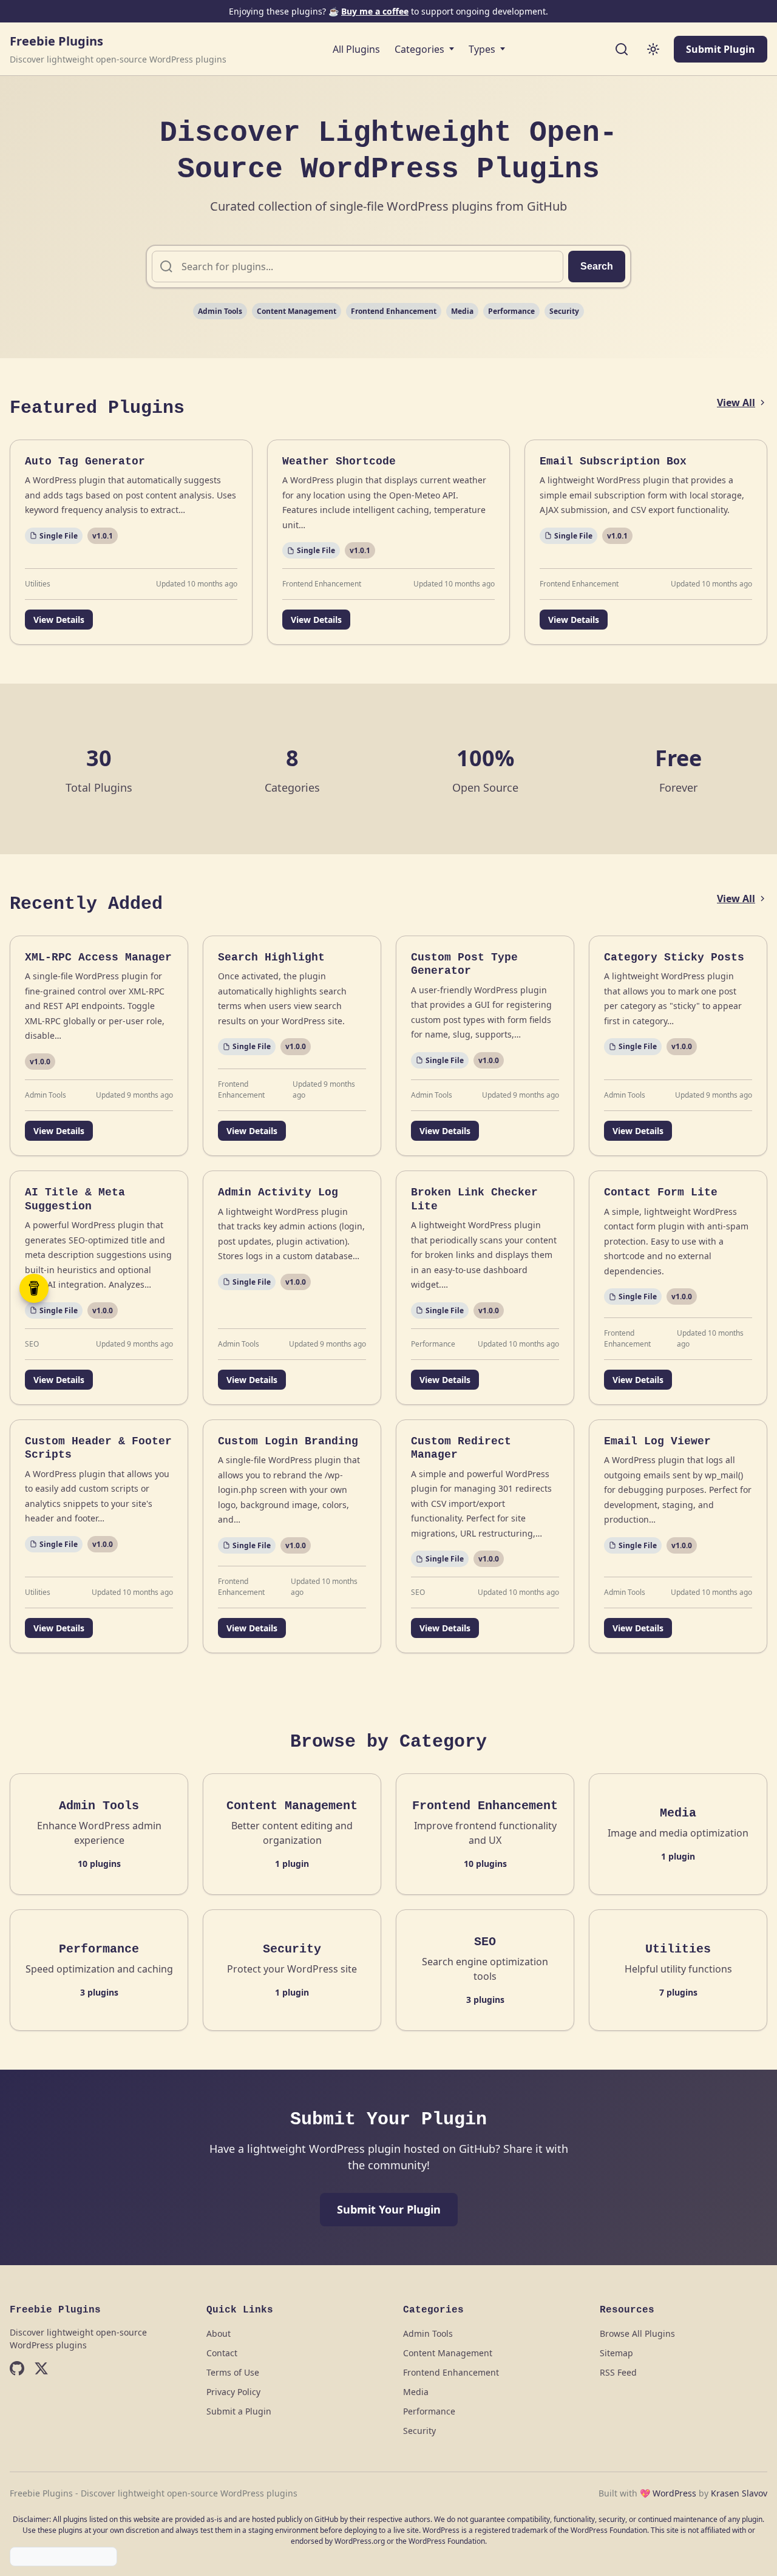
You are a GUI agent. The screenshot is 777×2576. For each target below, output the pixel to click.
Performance (511, 311)
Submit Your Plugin (389, 2209)
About (219, 2333)
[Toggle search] (622, 49)
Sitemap (616, 2353)
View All (736, 403)
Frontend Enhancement (394, 311)
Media (462, 311)
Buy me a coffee (375, 11)
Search (597, 266)
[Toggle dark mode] (653, 49)
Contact (222, 2353)
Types (482, 49)
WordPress (674, 2493)
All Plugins (356, 49)
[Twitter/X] (41, 2370)
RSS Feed (618, 2372)
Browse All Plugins (637, 2333)
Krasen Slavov (739, 2493)
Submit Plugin (721, 49)
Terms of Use (233, 2372)
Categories (419, 49)
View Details (59, 620)
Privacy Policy (233, 2392)
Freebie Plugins (56, 41)
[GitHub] (17, 2370)
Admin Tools (220, 311)
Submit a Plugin (239, 2411)
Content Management (297, 311)
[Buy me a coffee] (34, 1288)
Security (564, 311)
